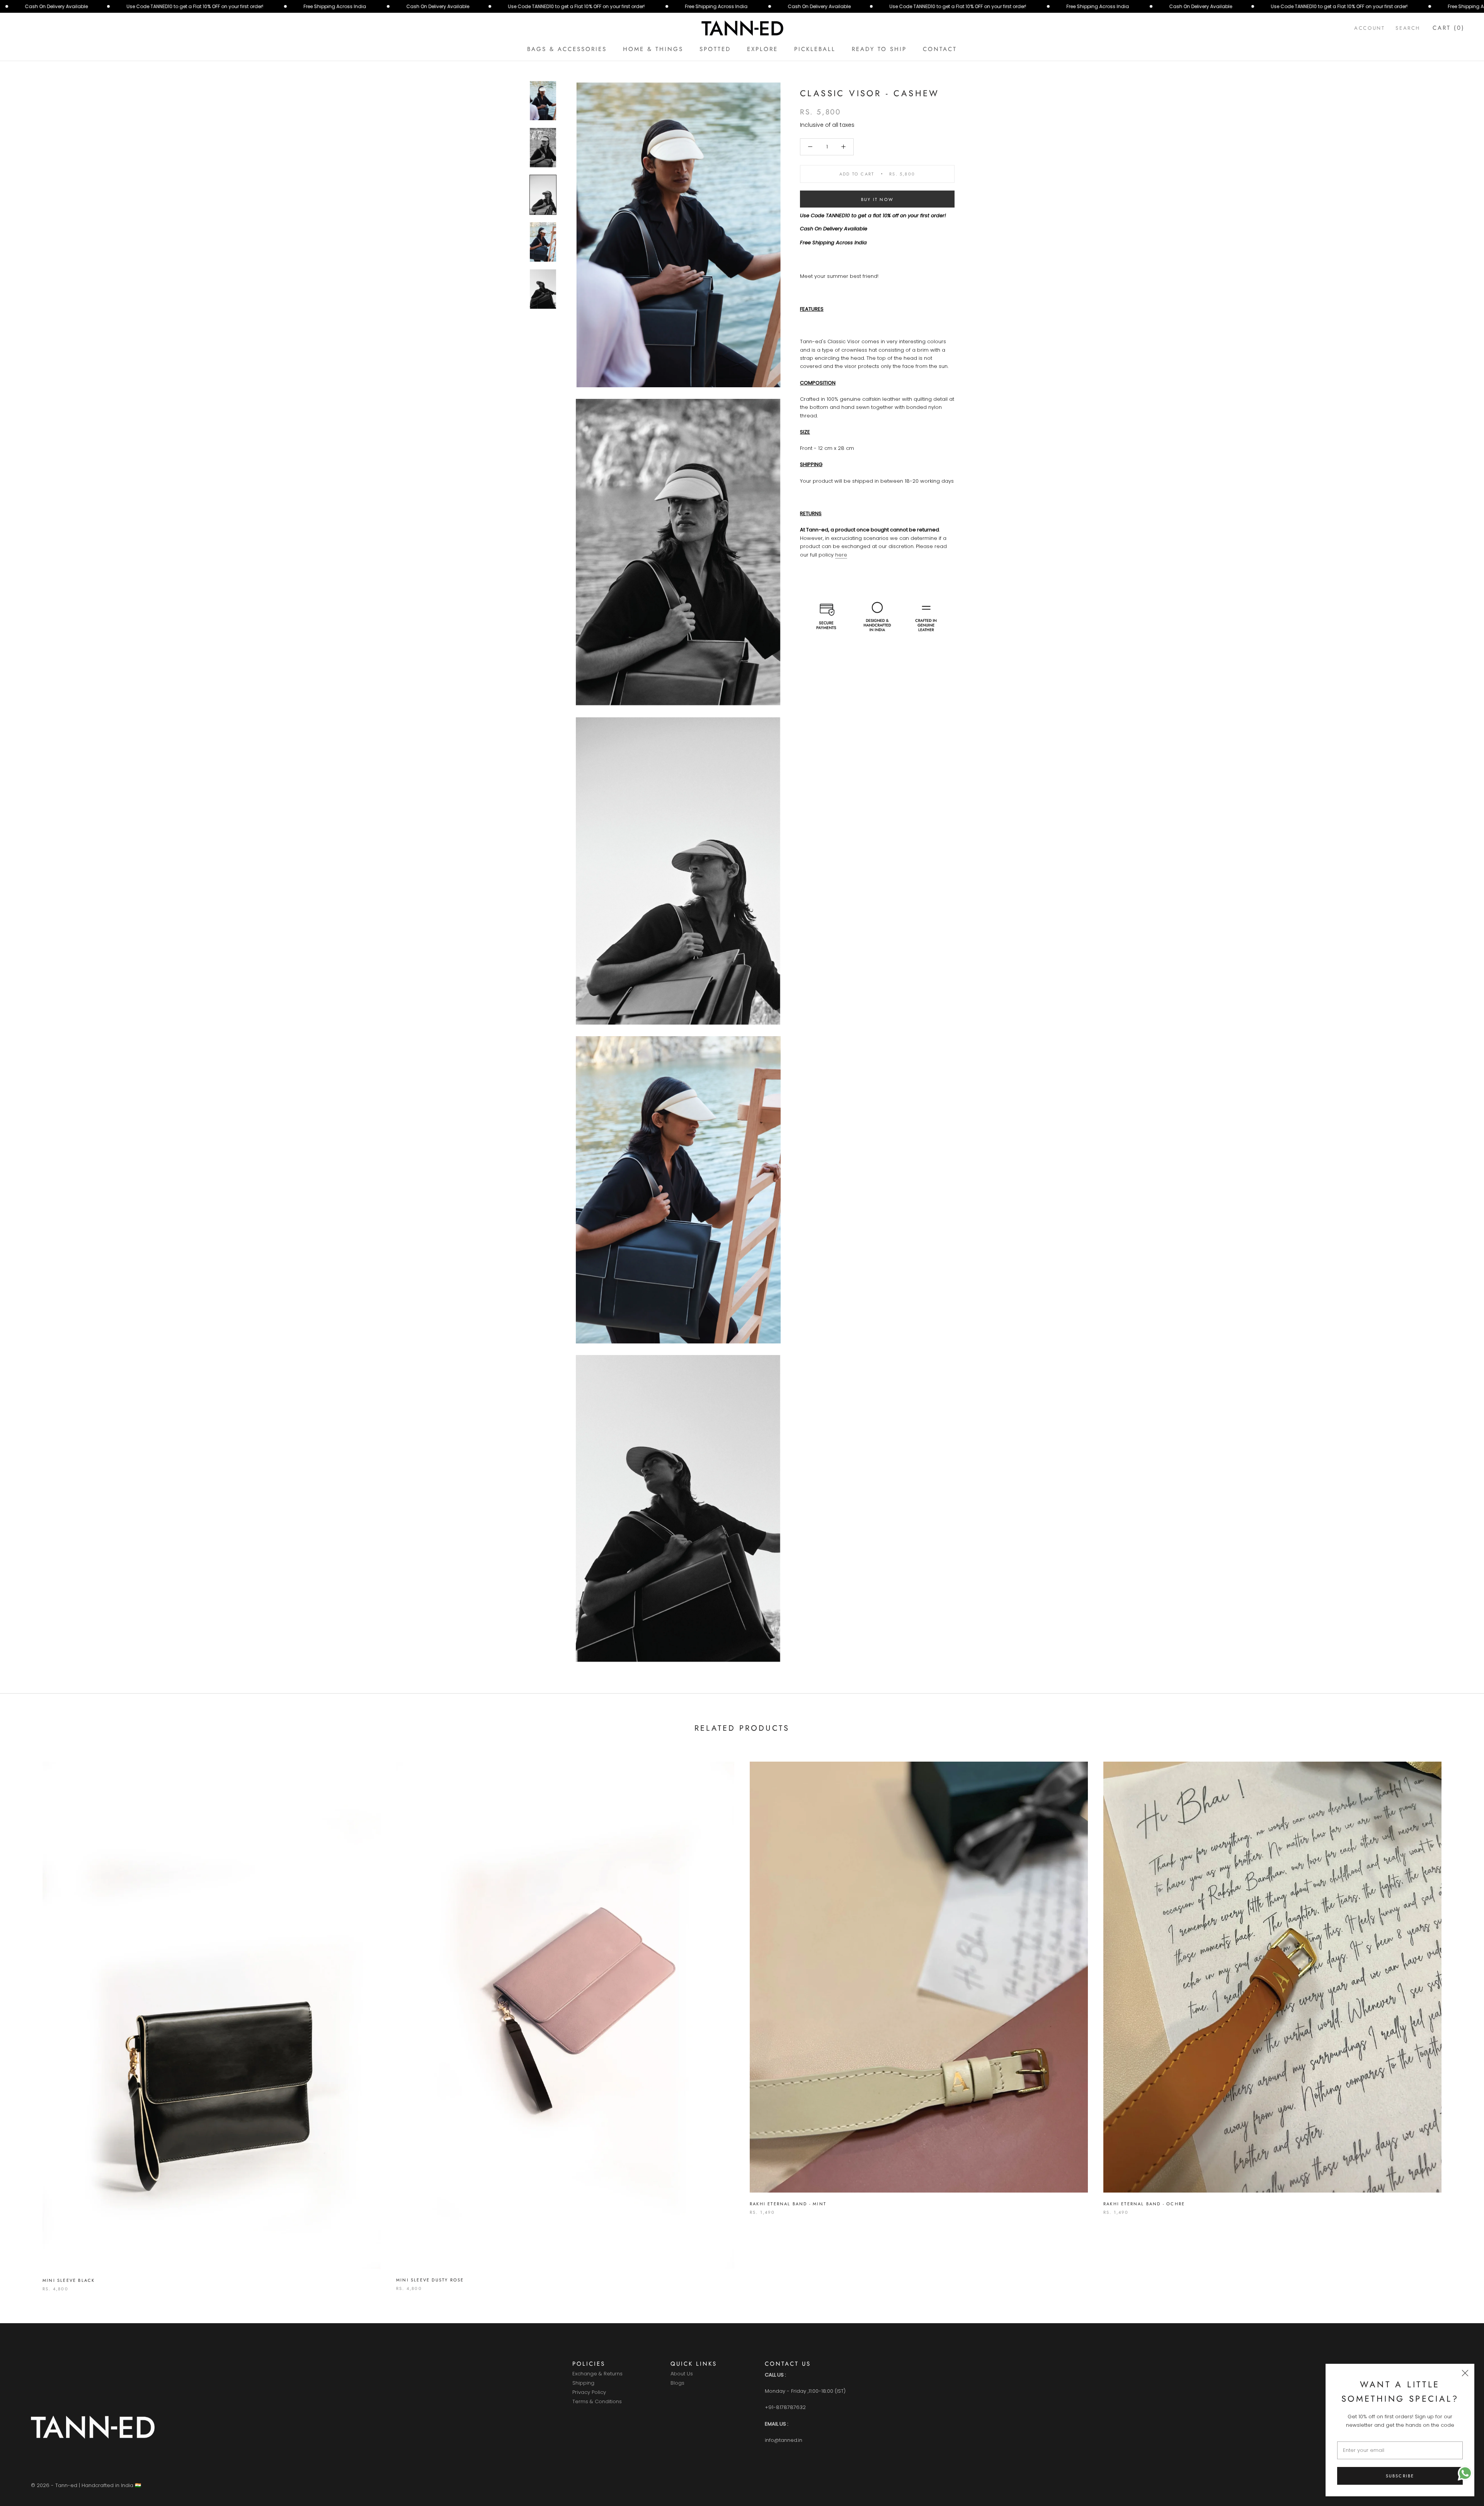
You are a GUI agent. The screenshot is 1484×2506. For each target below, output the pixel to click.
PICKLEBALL (815, 49)
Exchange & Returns (597, 2374)
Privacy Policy (589, 2393)
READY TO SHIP (879, 49)
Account (1369, 28)
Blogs (677, 2383)
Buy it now (877, 199)
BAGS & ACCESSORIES (567, 49)
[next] (1460, 2018)
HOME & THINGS (653, 49)
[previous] (24, 2018)
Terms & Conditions (597, 2402)
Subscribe (1400, 2476)
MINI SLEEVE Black (69, 2280)
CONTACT (940, 49)
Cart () (1449, 28)
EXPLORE (762, 49)
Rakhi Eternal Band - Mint (788, 2204)
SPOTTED (715, 49)
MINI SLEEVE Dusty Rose (430, 2280)
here (841, 555)
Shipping (583, 2383)
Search (1408, 28)
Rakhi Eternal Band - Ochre (1144, 2204)
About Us (682, 2374)
